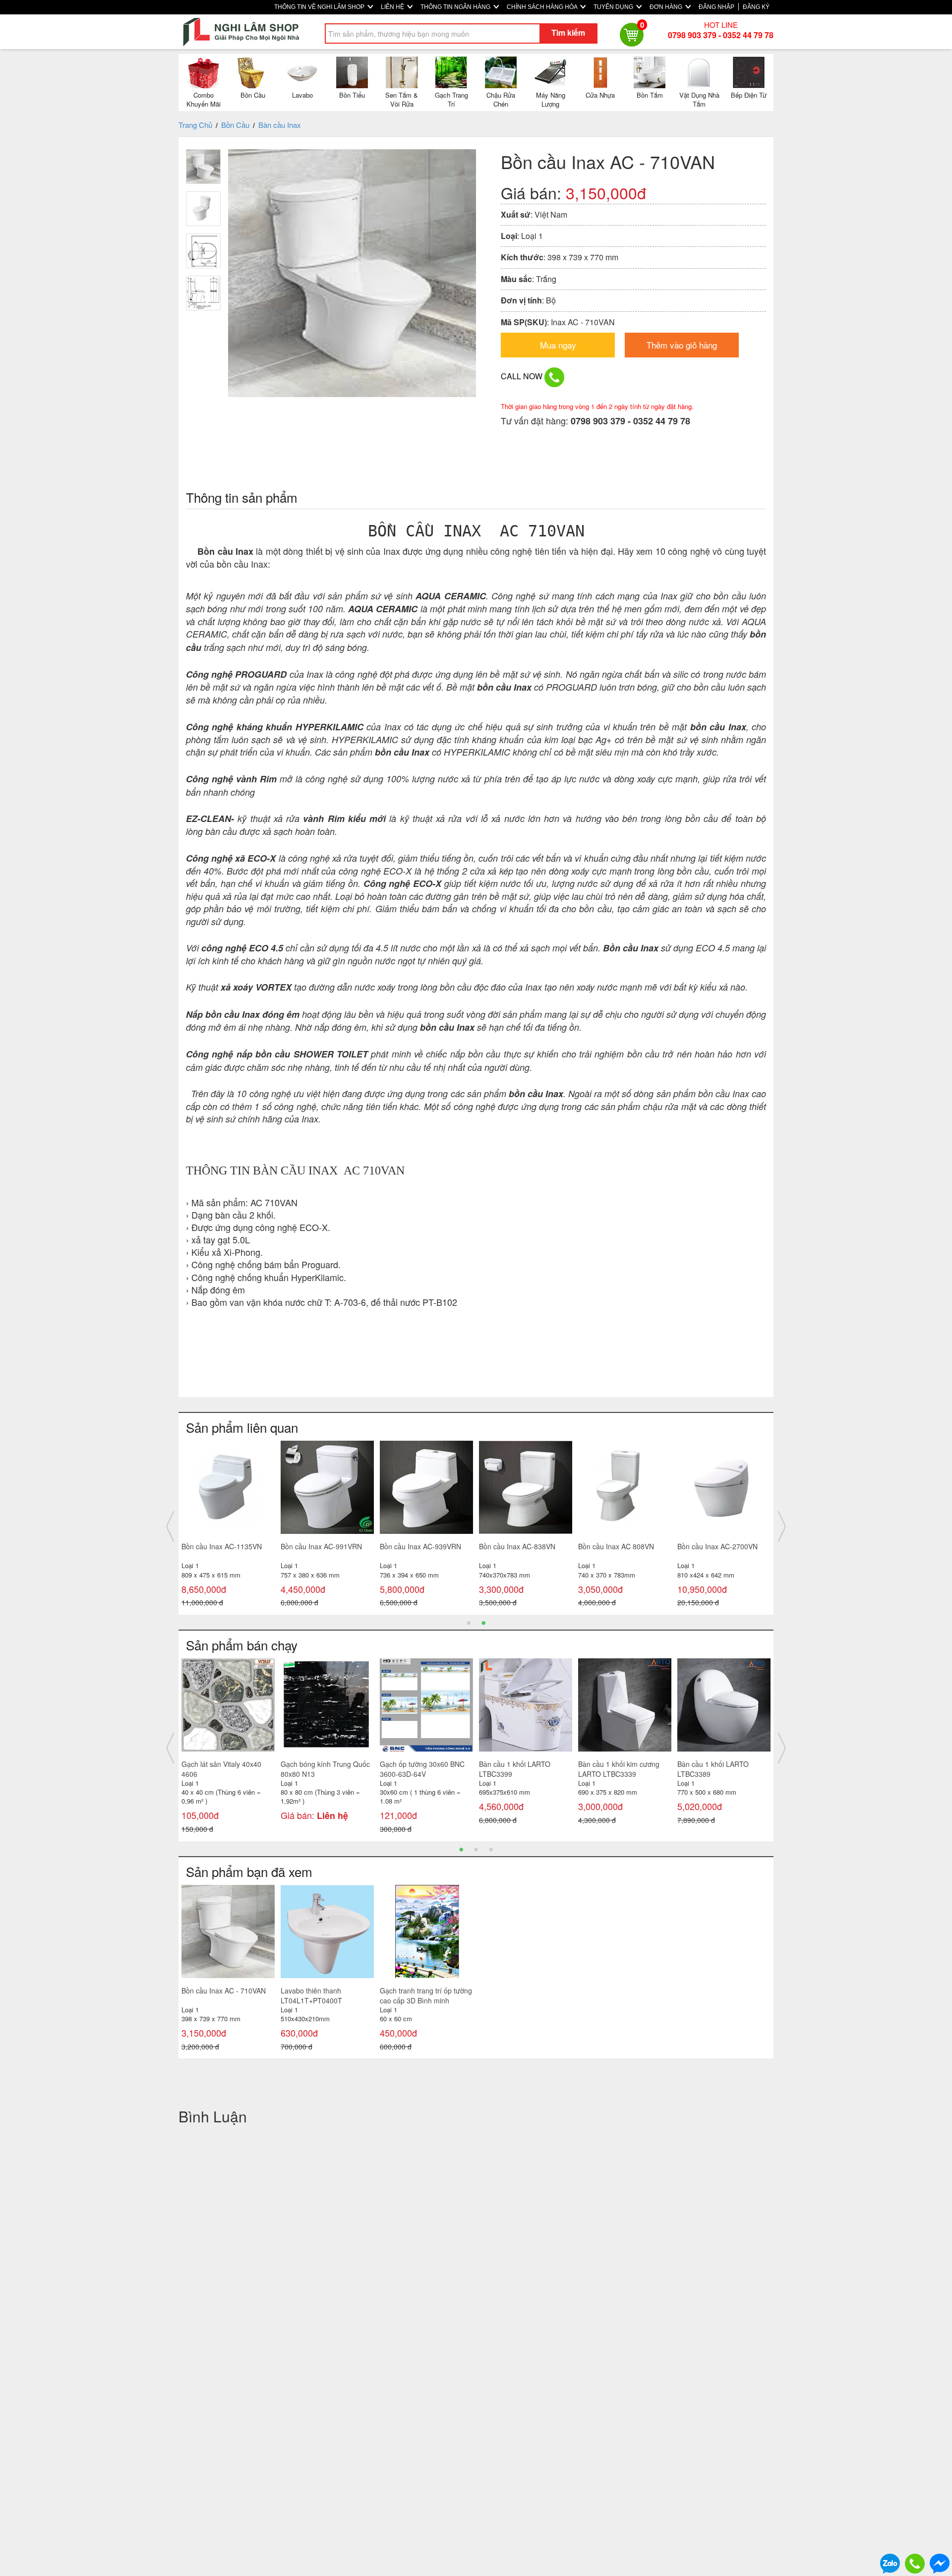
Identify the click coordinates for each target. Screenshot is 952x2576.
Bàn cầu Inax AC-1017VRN (224, 1546)
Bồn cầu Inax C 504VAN (616, 1546)
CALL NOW (523, 376)
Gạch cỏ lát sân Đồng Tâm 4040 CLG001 (422, 1769)
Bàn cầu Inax (280, 125)
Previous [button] (170, 1526)
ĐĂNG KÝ (756, 7)
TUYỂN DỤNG (614, 7)
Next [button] (782, 1526)
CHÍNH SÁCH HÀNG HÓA (543, 7)
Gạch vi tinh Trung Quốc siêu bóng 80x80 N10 (525, 1769)
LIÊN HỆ (393, 7)
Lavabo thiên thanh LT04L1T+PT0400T (311, 1995)
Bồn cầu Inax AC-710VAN (420, 1546)
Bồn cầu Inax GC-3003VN (520, 1546)
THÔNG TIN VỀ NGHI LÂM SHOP (320, 7)
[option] (228, 1517)
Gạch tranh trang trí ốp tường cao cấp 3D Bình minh (426, 1995)
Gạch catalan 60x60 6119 (222, 1764)
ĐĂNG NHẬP (716, 7)
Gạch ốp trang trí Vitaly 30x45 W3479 (714, 1769)
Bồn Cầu (235, 125)
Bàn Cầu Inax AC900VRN (321, 1546)
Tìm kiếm (568, 32)
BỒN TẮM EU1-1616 (611, 1764)
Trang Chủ (195, 125)
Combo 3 (295, 1764)
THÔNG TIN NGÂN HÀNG (456, 7)
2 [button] (483, 1622)
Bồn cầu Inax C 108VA (713, 1546)
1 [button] (469, 1622)
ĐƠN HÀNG (667, 7)
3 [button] (491, 1849)
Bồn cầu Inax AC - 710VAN (224, 1991)
